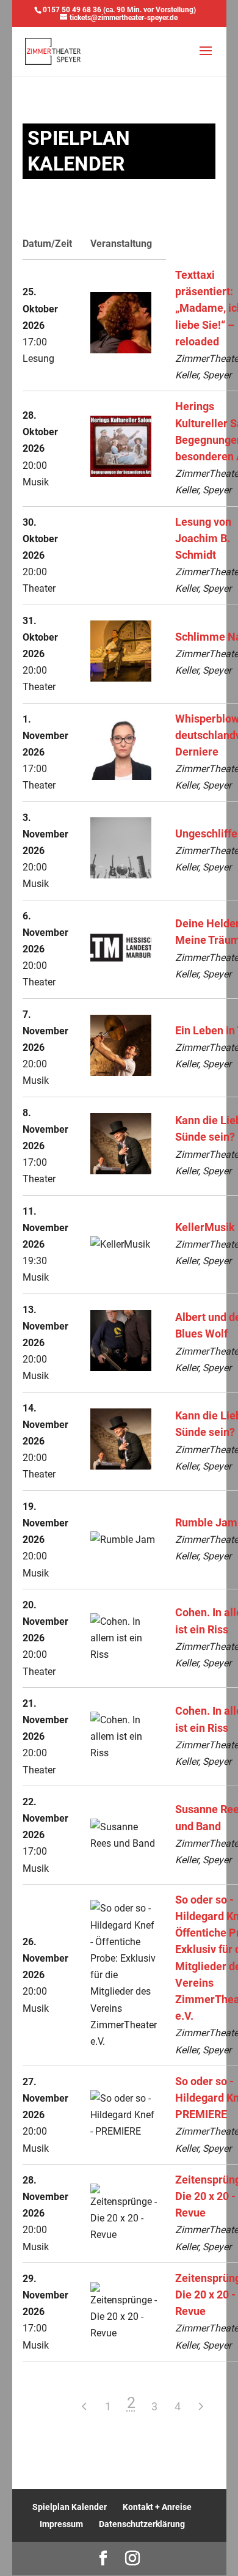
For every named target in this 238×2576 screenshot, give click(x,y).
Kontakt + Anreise (157, 2507)
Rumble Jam (206, 1523)
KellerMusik (205, 1227)
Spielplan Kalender (70, 2507)
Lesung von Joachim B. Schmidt (203, 539)
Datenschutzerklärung (142, 2524)
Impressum (61, 2524)
